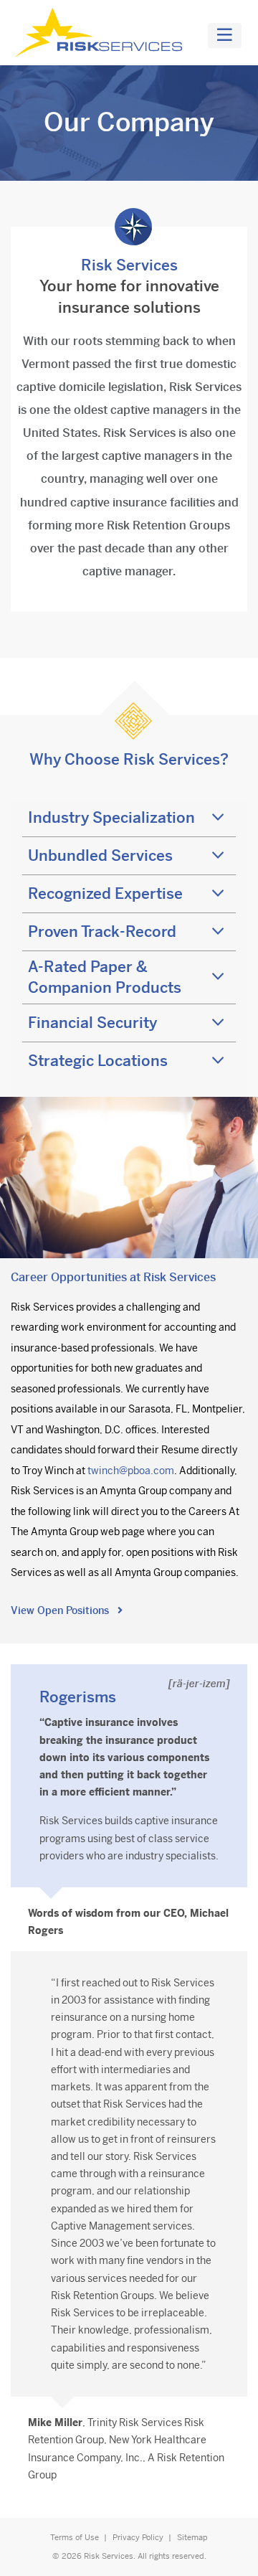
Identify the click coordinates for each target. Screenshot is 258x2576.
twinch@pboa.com (131, 1471)
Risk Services (109, 2556)
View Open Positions (61, 1610)
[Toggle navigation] (225, 36)
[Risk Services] (101, 33)
